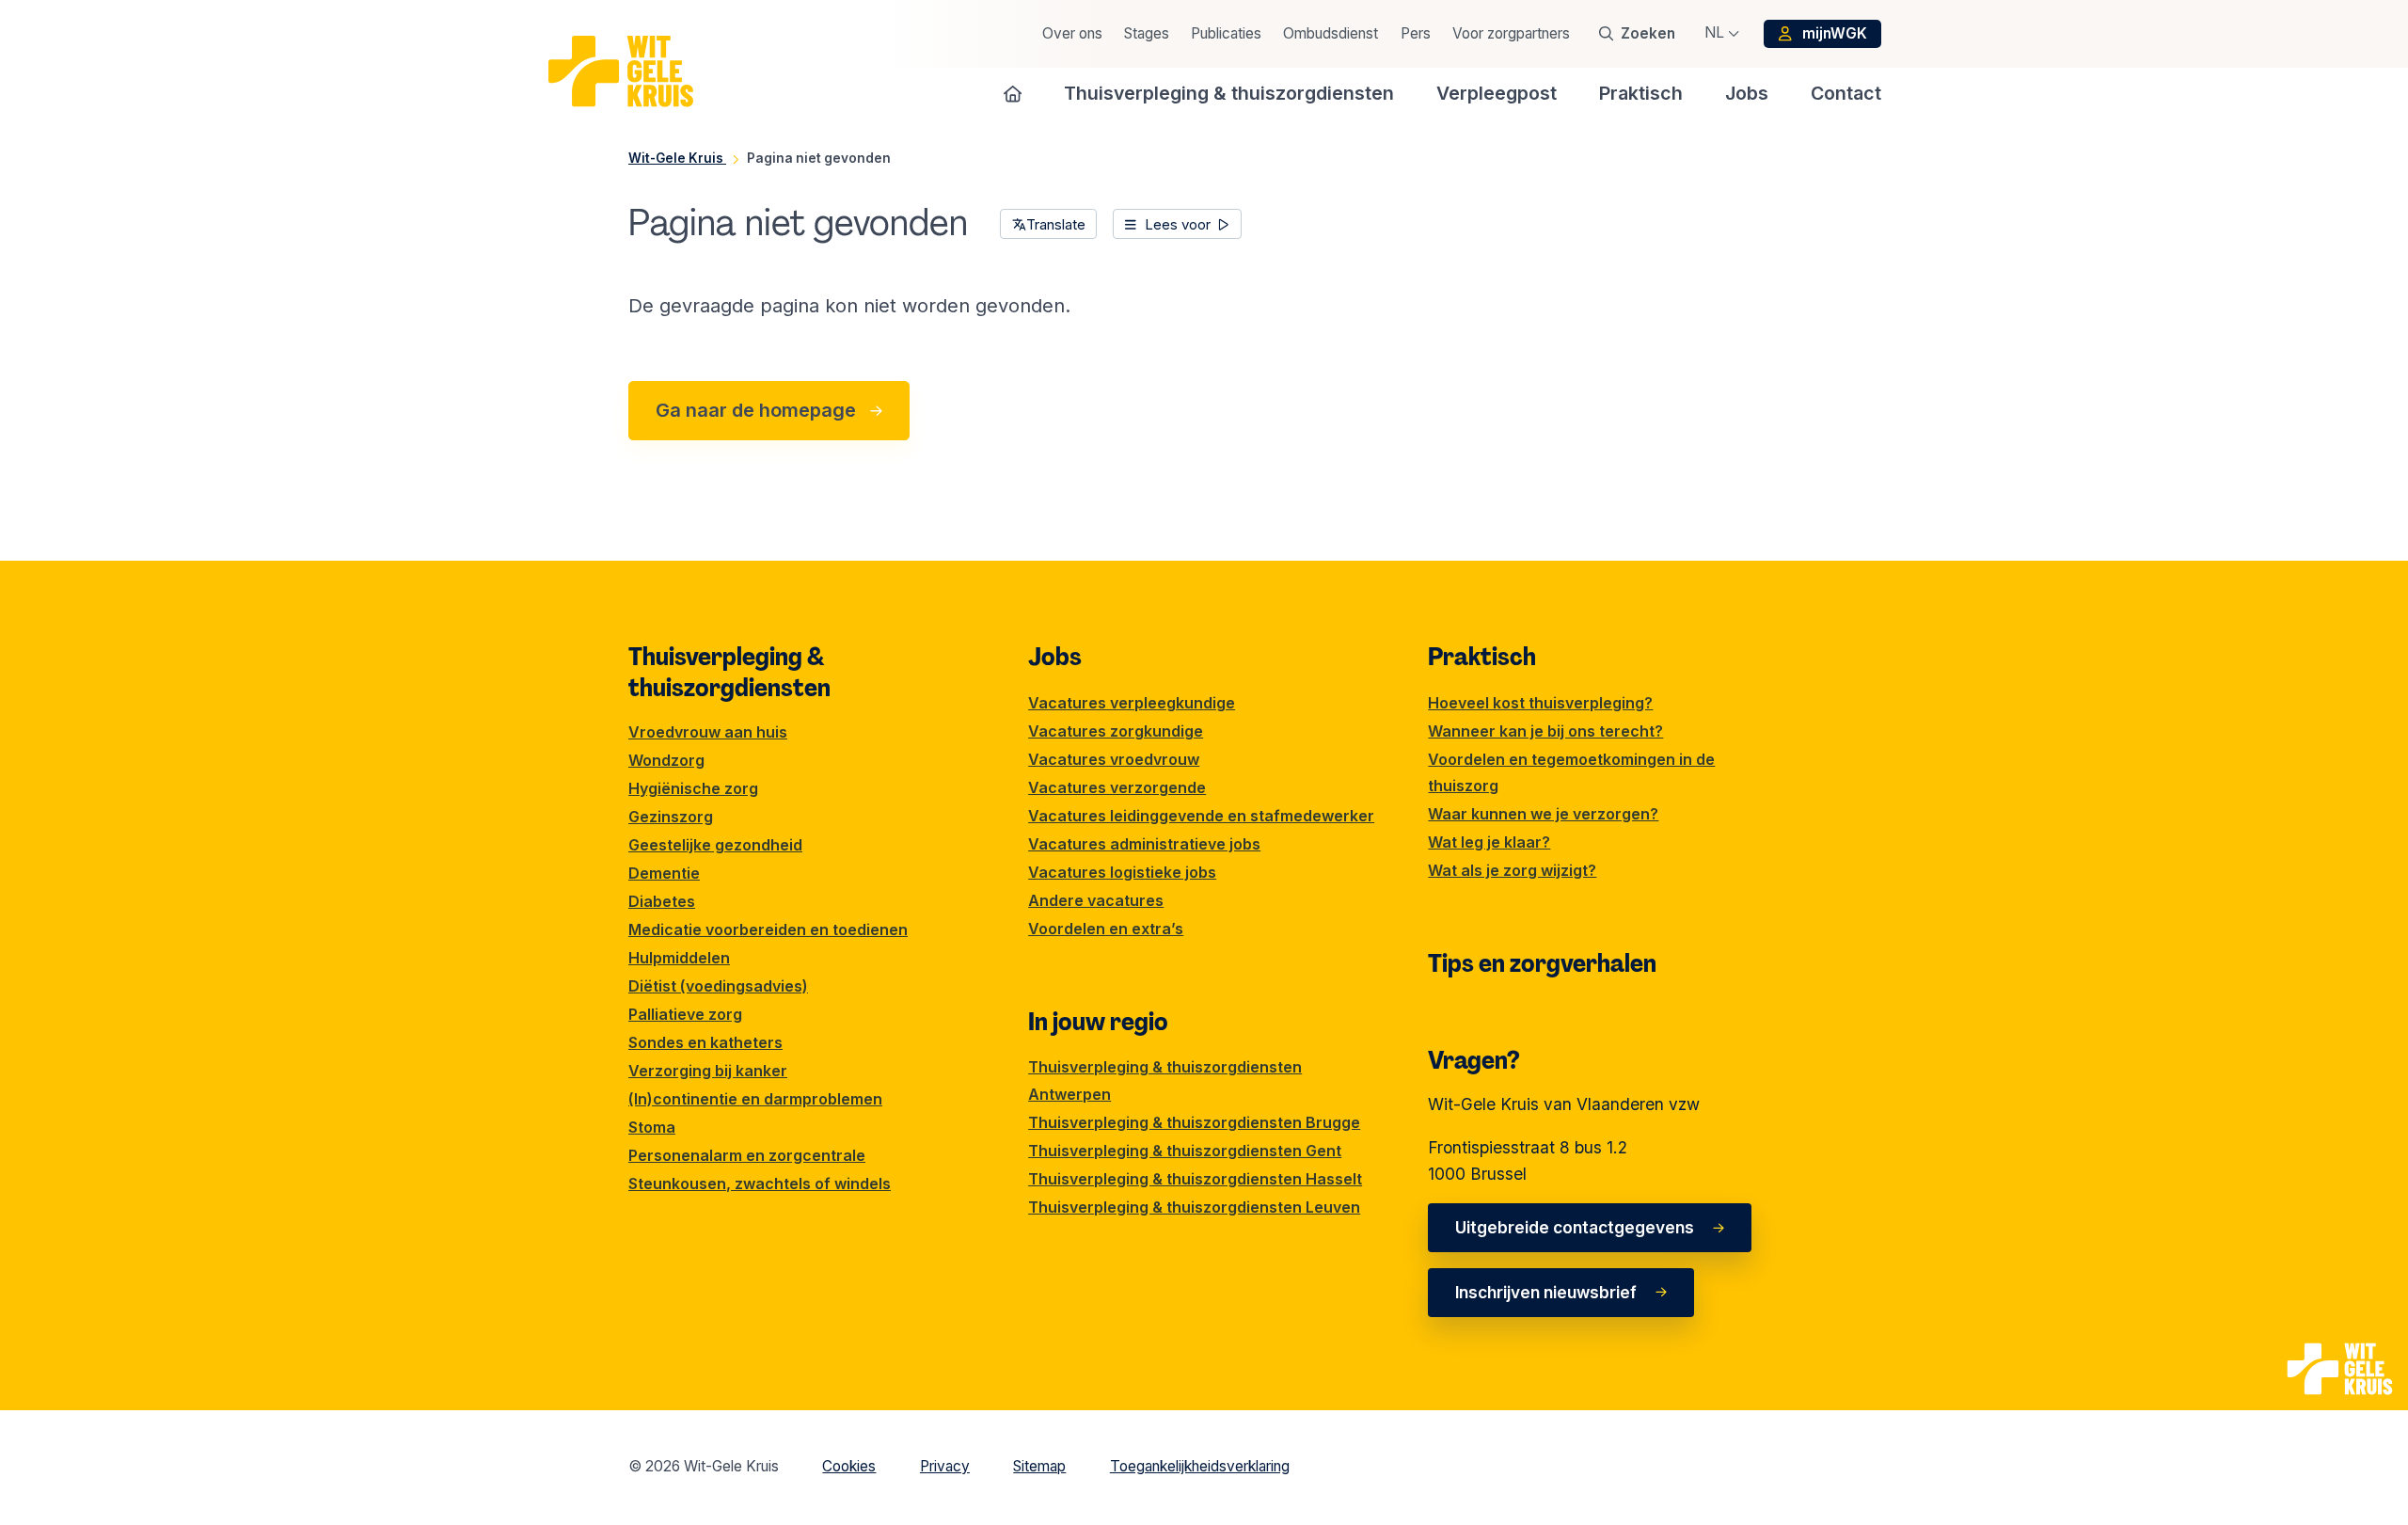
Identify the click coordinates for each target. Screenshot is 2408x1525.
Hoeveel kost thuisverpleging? (1540, 703)
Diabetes (662, 901)
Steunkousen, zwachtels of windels (760, 1183)
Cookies (849, 1466)
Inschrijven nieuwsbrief (1546, 1292)
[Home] (1013, 93)
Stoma (652, 1127)
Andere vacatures (1096, 900)
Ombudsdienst (1331, 33)
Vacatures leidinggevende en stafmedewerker (1201, 816)
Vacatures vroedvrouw (1114, 759)
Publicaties (1226, 33)
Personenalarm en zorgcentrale (747, 1155)
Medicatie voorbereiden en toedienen (768, 929)
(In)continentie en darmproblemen (755, 1099)
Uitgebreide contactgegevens (1575, 1227)
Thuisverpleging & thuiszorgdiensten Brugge (1194, 1122)
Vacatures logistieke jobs (1122, 872)
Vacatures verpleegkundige (1132, 703)
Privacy (945, 1466)
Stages (1147, 33)
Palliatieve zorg (685, 1014)
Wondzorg (666, 760)
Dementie (664, 873)
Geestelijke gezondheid (715, 845)
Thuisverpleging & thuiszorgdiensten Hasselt (1195, 1179)
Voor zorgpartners (1511, 33)
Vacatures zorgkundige (1116, 731)
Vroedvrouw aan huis (708, 732)
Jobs (1055, 657)
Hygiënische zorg (693, 788)
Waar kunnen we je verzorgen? (1543, 814)
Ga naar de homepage (756, 410)
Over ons (1072, 33)
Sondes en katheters (705, 1042)
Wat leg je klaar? (1489, 842)
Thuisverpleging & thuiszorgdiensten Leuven (1194, 1207)
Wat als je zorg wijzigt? (1512, 870)
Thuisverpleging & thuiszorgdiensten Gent (1185, 1151)
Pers (1416, 33)
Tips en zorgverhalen (1542, 963)
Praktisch (1482, 657)
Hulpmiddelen (679, 958)
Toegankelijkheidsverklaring (1200, 1466)
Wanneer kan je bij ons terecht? (1545, 731)
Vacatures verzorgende (1117, 787)
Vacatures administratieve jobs (1144, 844)
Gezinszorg (671, 817)
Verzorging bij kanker (708, 1071)
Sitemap (1039, 1466)
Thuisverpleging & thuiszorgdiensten (729, 672)
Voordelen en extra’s (1106, 929)
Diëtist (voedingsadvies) (718, 986)
